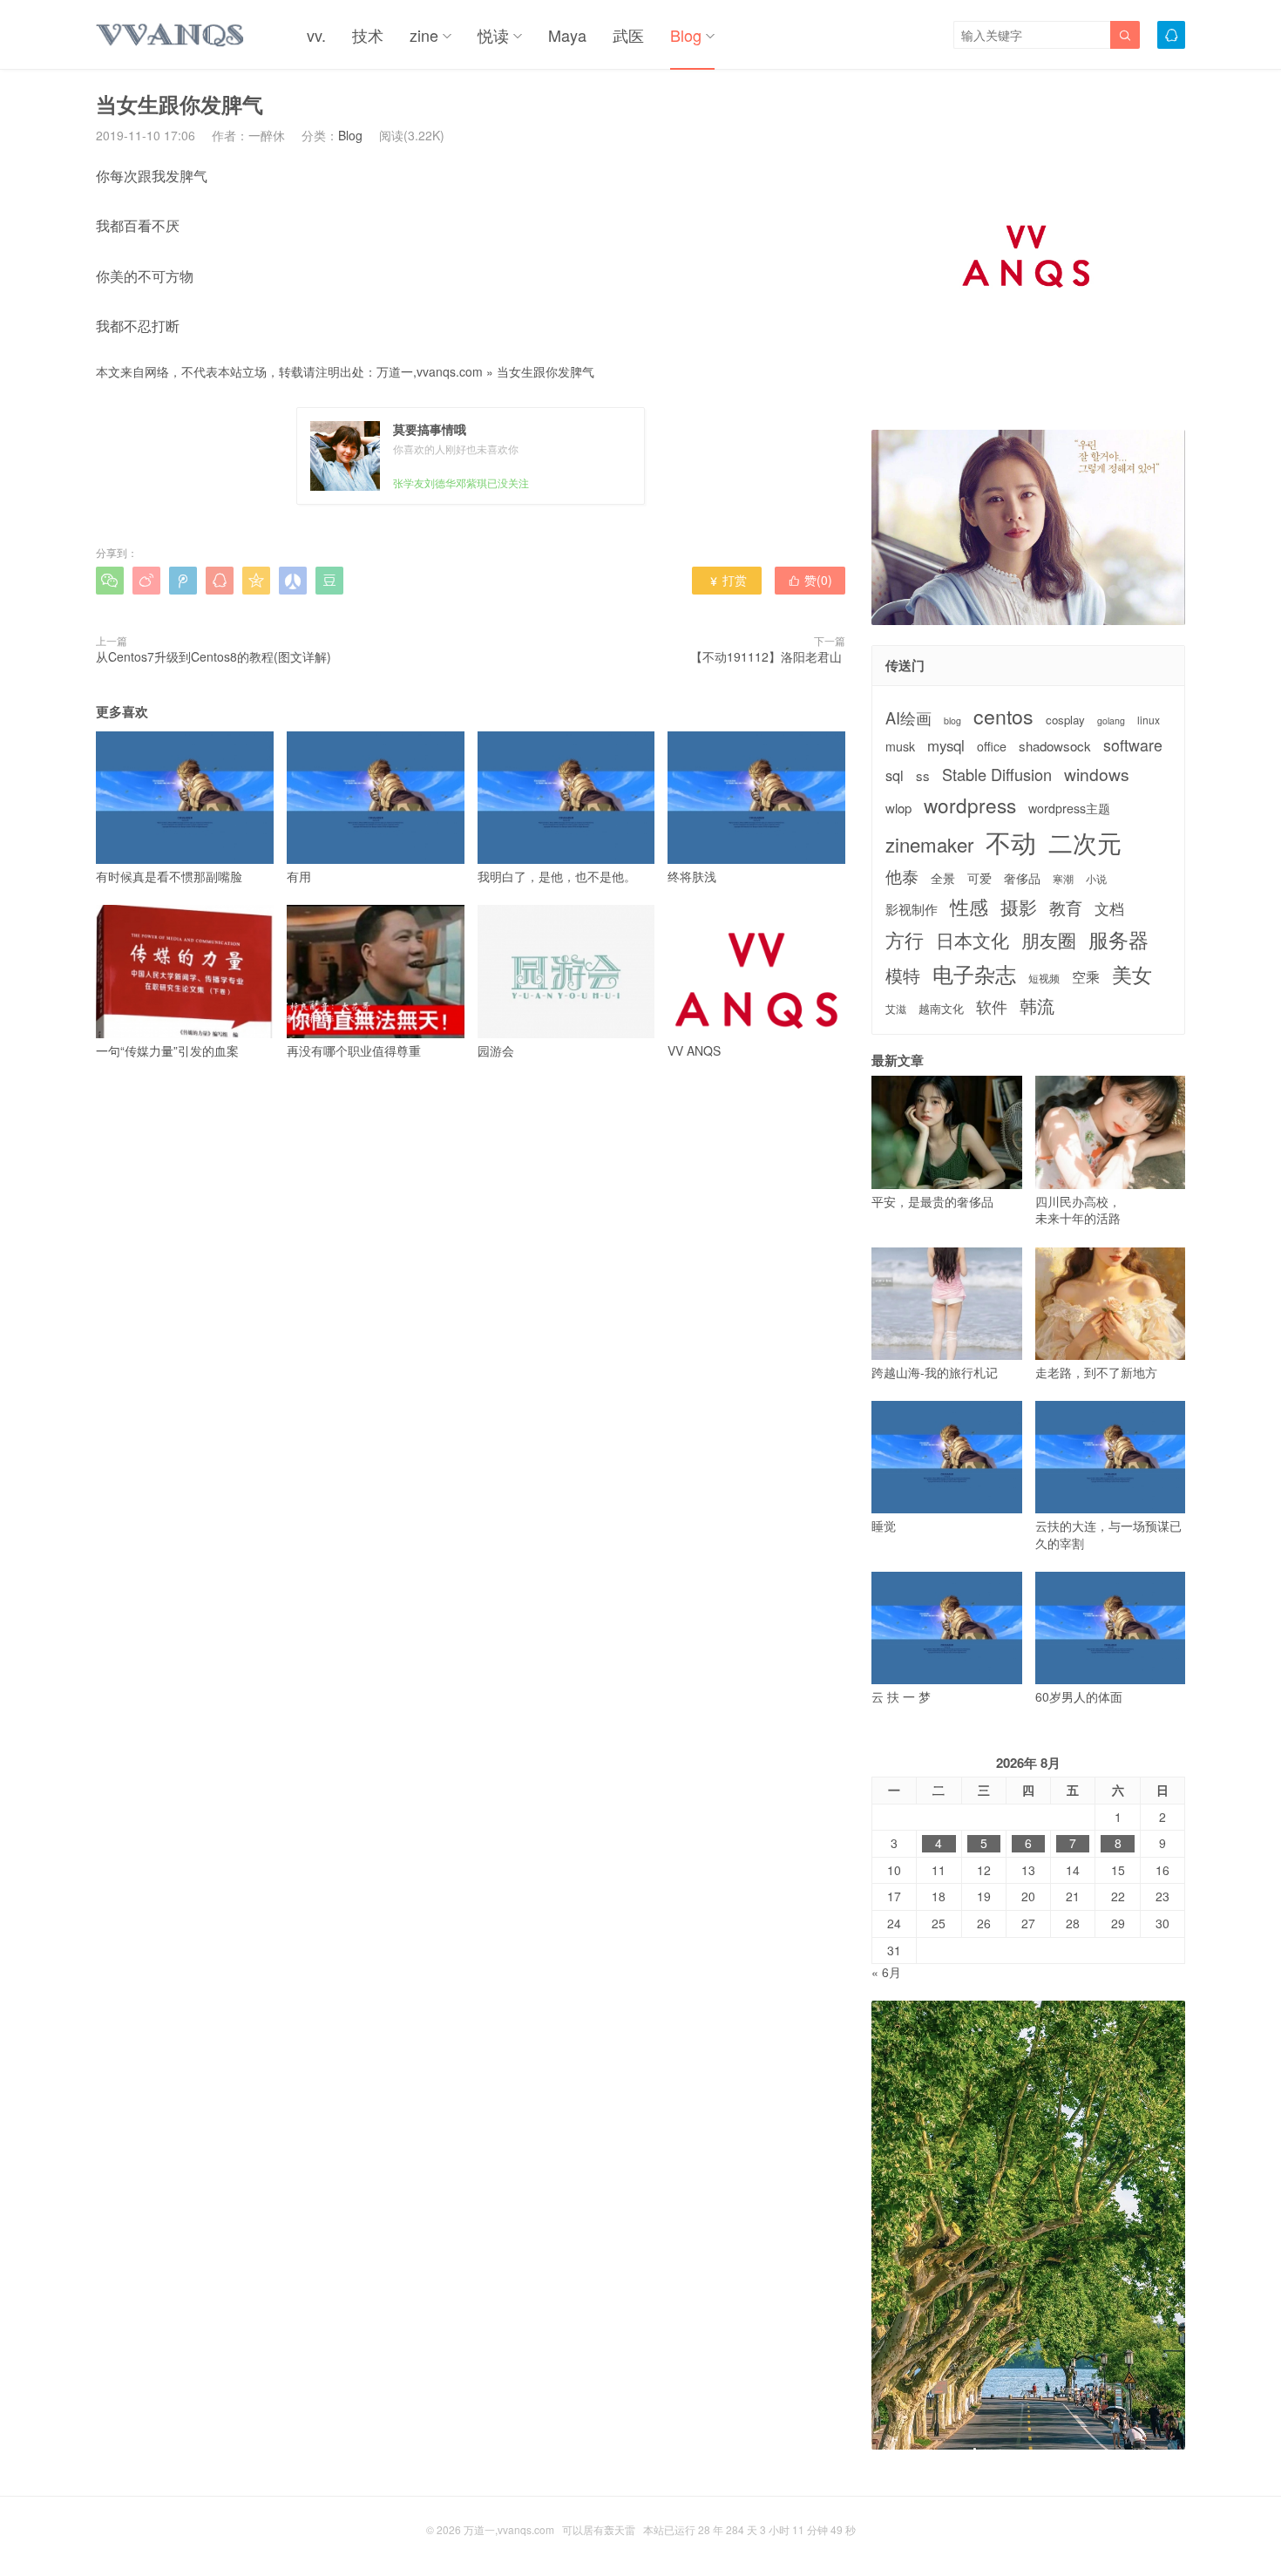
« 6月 (886, 1972)
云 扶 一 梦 (901, 1696)
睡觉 (884, 1526)
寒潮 (1063, 879)
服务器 (1118, 939)
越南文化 (941, 1009)
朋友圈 (1049, 940)
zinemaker (929, 844)
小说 (1096, 879)
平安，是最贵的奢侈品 (932, 1201)
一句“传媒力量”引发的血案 (167, 1050)
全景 (943, 878)
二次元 (1085, 842)
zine (424, 35)
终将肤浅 (692, 876)
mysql (946, 746)
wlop (898, 808)
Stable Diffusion (997, 775)
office (992, 747)
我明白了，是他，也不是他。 (557, 876)
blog (952, 721)
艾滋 (896, 1009)
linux (1149, 720)
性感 (969, 907)
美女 (1132, 974)
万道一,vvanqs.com (430, 371)
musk (900, 747)
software (1133, 745)
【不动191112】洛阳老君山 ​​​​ (768, 656)
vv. (316, 35)
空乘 (1086, 977)
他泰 (902, 876)
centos (1003, 716)
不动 (1011, 842)
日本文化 (973, 940)
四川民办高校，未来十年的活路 (1078, 1210)
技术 (368, 35)
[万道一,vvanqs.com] (171, 35)
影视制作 (912, 909)
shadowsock (1055, 746)
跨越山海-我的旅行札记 (935, 1372)
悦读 (493, 35)
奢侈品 (1022, 878)
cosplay (1065, 720)
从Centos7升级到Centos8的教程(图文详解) (213, 656)
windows (1097, 774)
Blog (686, 35)
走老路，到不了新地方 (1096, 1372)
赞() (810, 580)
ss (923, 775)
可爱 (979, 878)
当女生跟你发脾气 (546, 371)
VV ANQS (694, 1050)
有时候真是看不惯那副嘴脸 (169, 876)
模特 (903, 975)
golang (1111, 721)
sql (895, 775)
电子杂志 (974, 974)
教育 (1066, 907)
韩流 (1037, 1006)
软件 (992, 1006)
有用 (299, 876)
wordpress (970, 805)
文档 (1109, 909)
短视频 (1044, 978)
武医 (628, 35)
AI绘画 (908, 718)
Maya (567, 35)
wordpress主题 (1069, 809)
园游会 (496, 1050)
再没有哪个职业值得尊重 (354, 1050)
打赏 (727, 580)
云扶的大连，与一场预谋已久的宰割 (1108, 1534)
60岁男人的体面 (1079, 1696)
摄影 (1019, 907)
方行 (905, 940)
